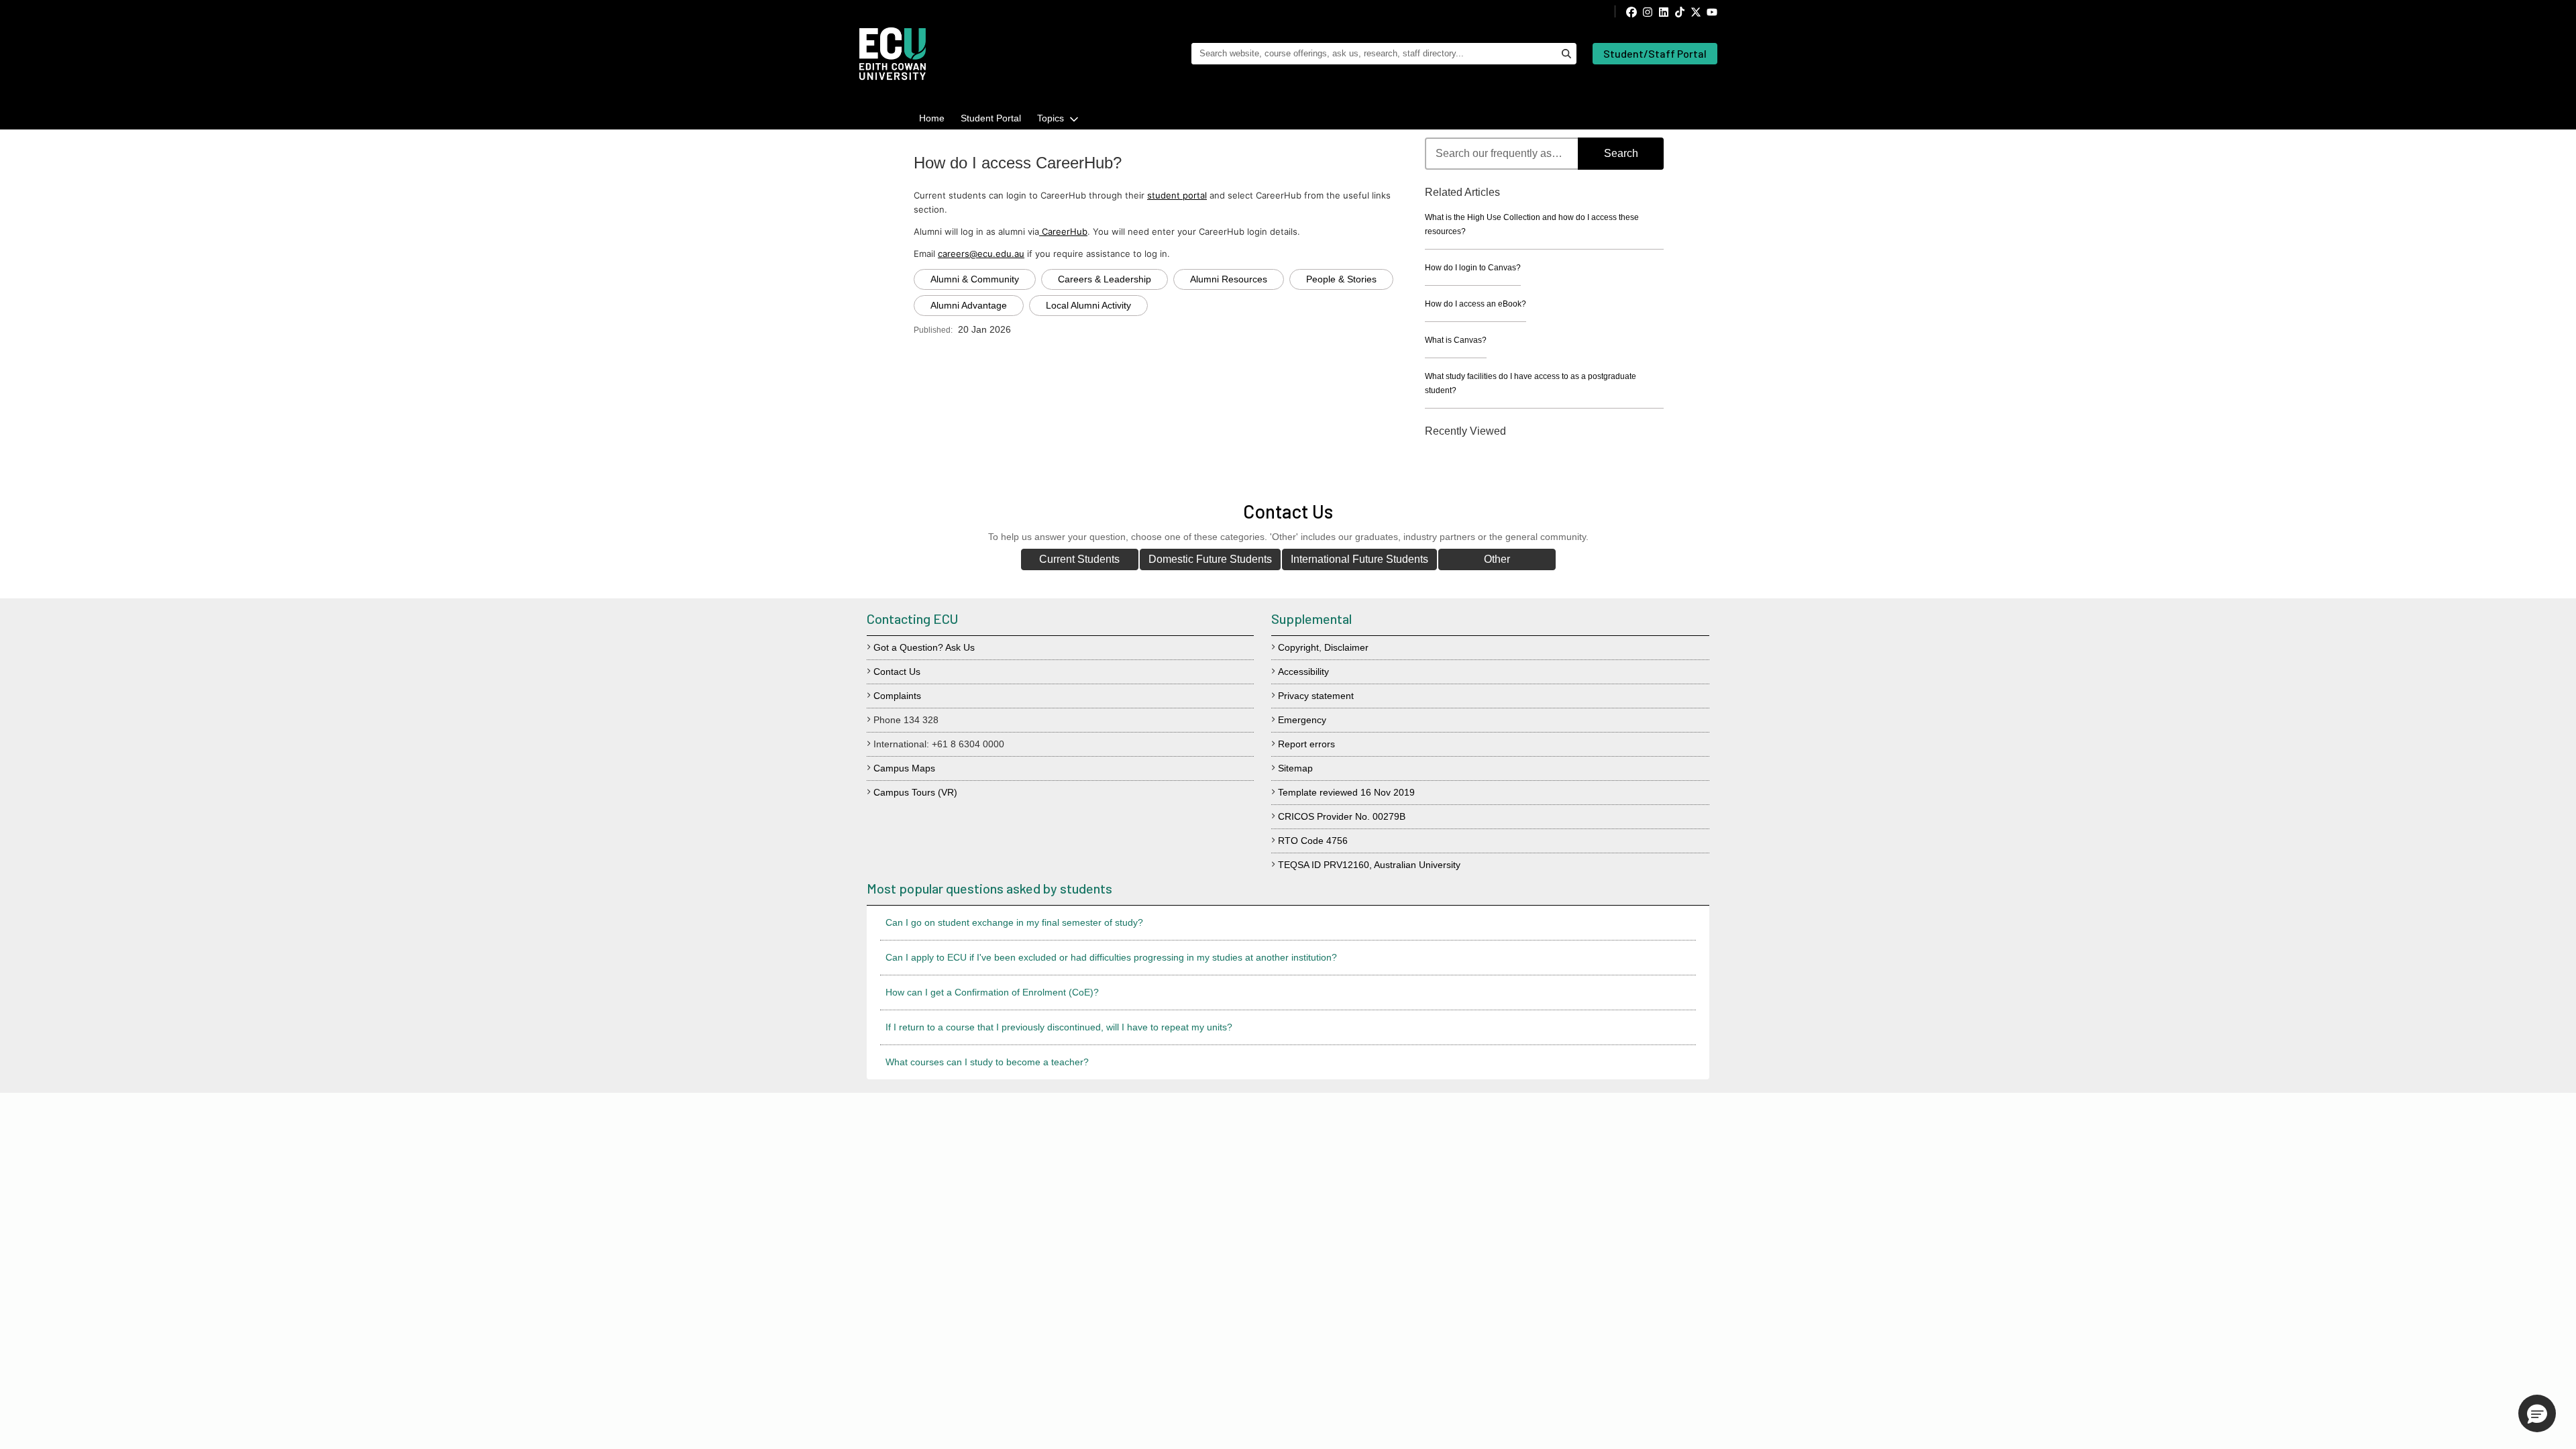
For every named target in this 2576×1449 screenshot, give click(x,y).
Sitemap (1295, 768)
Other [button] (1497, 559)
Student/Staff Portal (1655, 53)
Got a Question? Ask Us (924, 647)
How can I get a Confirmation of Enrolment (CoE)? (992, 992)
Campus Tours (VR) (915, 792)
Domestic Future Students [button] (1210, 559)
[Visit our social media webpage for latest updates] (1666, 11)
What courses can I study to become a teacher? (987, 1062)
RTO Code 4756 (1313, 841)
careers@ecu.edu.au (981, 254)
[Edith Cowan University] (893, 54)
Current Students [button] (1079, 559)
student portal (1177, 195)
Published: (933, 330)
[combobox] (1544, 154)
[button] (2537, 1413)
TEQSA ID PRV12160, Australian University (1369, 865)
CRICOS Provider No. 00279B (1342, 816)
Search (1621, 153)
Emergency (1302, 720)
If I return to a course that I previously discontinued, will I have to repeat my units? (1059, 1027)
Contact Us (897, 672)
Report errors (1306, 744)
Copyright (1298, 647)
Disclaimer (1346, 647)
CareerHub (1063, 231)
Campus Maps (904, 768)
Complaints (897, 696)
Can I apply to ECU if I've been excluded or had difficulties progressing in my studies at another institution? (1111, 957)
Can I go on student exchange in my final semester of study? (1014, 922)
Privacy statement (1316, 696)
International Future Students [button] (1359, 559)
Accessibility (1303, 672)
